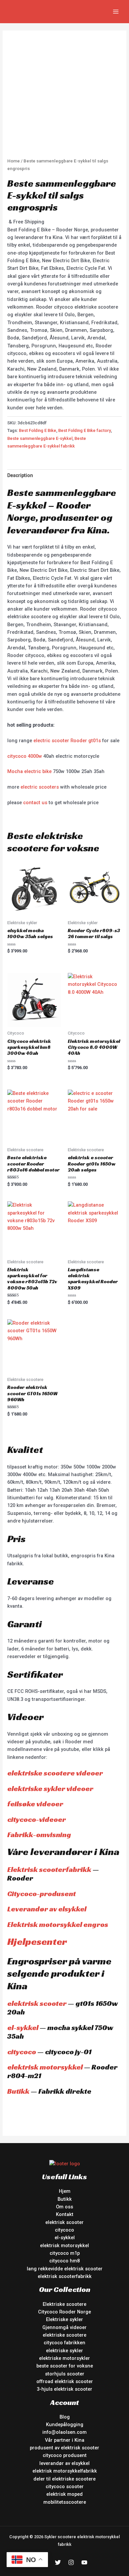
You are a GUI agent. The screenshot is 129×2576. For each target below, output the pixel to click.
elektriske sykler (64, 2351)
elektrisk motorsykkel (45, 2067)
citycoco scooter (65, 2486)
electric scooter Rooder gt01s (67, 741)
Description (20, 475)
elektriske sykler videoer (50, 1789)
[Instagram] (71, 2562)
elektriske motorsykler (64, 2358)
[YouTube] (84, 2562)
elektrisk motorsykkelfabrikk (65, 2471)
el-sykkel (23, 2028)
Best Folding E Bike (38, 430)
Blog (65, 2417)
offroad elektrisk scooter (65, 2381)
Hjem (65, 2191)
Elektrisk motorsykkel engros (58, 1924)
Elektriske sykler (64, 2319)
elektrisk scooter (37, 2003)
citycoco (22, 2052)
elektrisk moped (64, 2494)
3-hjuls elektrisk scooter (64, 2389)
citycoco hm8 (64, 2261)
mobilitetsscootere (65, 2502)
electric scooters (40, 787)
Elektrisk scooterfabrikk (49, 1869)
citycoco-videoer (37, 1819)
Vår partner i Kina (65, 2440)
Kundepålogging (65, 2425)
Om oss (64, 2207)
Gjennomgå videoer (64, 2327)
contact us (35, 803)
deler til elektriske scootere (64, 2479)
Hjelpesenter (37, 1942)
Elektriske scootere (64, 2304)
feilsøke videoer (35, 1804)
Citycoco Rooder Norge (64, 2312)
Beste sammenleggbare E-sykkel (40, 438)
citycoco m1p (65, 2253)
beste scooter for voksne (65, 2366)
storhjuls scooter (65, 2374)
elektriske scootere (64, 2335)
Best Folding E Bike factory (85, 430)
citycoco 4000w (25, 756)
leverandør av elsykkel (64, 2463)
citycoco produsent (65, 2455)
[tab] (64, 476)
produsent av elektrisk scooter (64, 2448)
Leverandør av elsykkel (47, 1909)
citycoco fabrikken (64, 2343)
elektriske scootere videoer (55, 1773)
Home (14, 161)
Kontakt (65, 2214)
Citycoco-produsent (42, 1894)
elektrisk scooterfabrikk (65, 2276)
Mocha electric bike (29, 771)
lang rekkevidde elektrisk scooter (65, 2269)
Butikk (18, 2091)
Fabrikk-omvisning (39, 1835)
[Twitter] (58, 2562)
